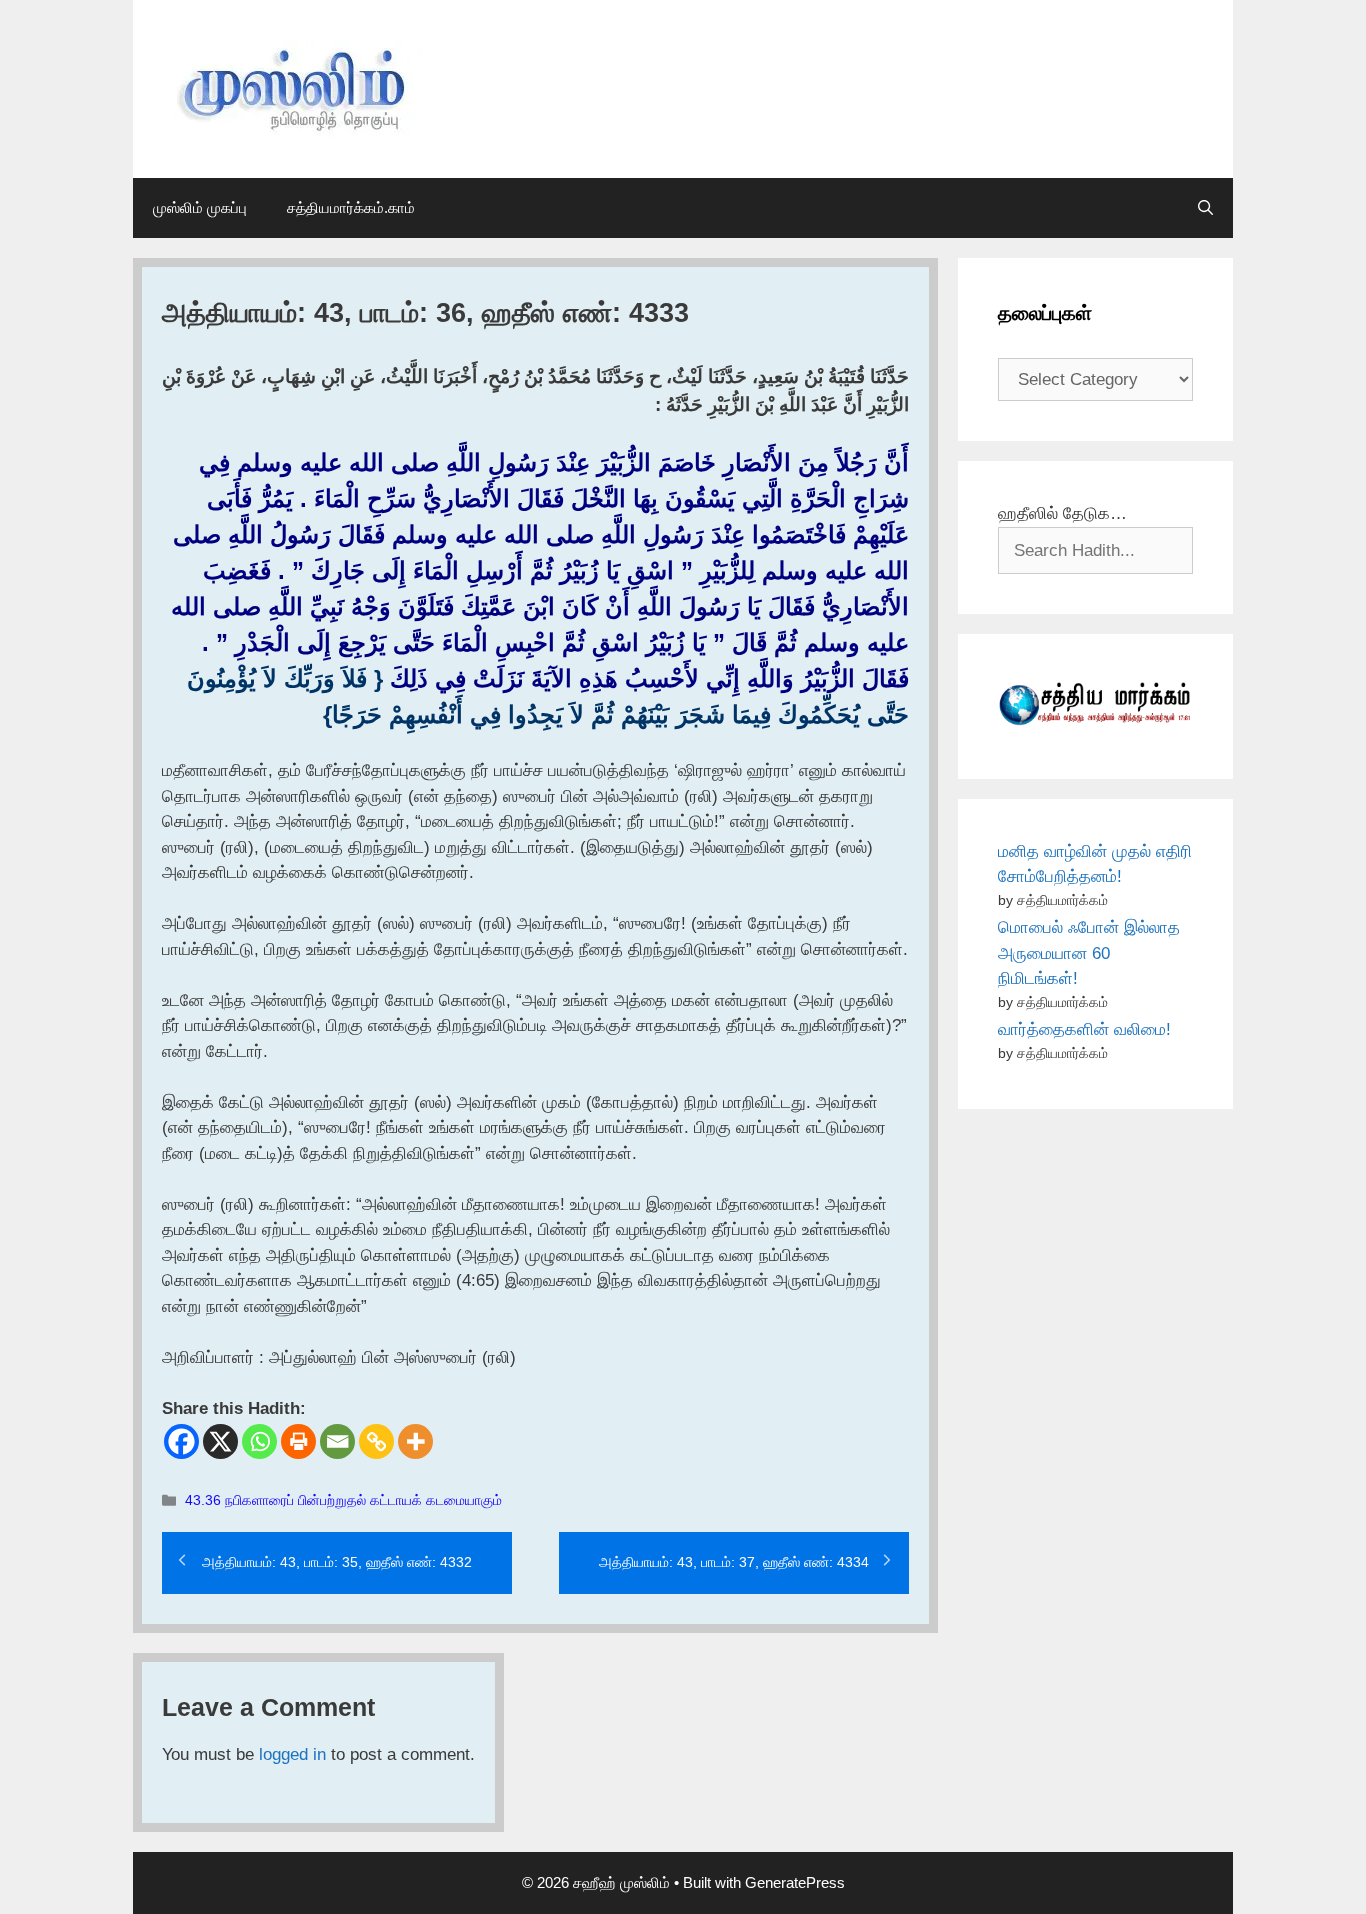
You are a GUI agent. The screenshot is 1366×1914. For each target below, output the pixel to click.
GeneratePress (795, 1882)
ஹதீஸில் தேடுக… (1062, 513)
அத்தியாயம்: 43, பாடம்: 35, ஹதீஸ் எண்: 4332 (337, 1562)
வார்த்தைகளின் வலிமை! (1084, 1029)
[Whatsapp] (259, 1441)
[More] (415, 1441)
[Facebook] (181, 1441)
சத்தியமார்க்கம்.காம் (351, 207)
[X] (220, 1441)
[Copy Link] (376, 1441)
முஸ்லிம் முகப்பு (200, 207)
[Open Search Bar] (1205, 208)
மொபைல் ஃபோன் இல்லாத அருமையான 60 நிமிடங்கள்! (1089, 953)
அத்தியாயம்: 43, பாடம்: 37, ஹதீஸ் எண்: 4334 (734, 1562)
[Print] (298, 1441)
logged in (292, 1754)
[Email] (337, 1441)
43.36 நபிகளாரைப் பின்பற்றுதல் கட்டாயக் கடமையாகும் (343, 1500)
